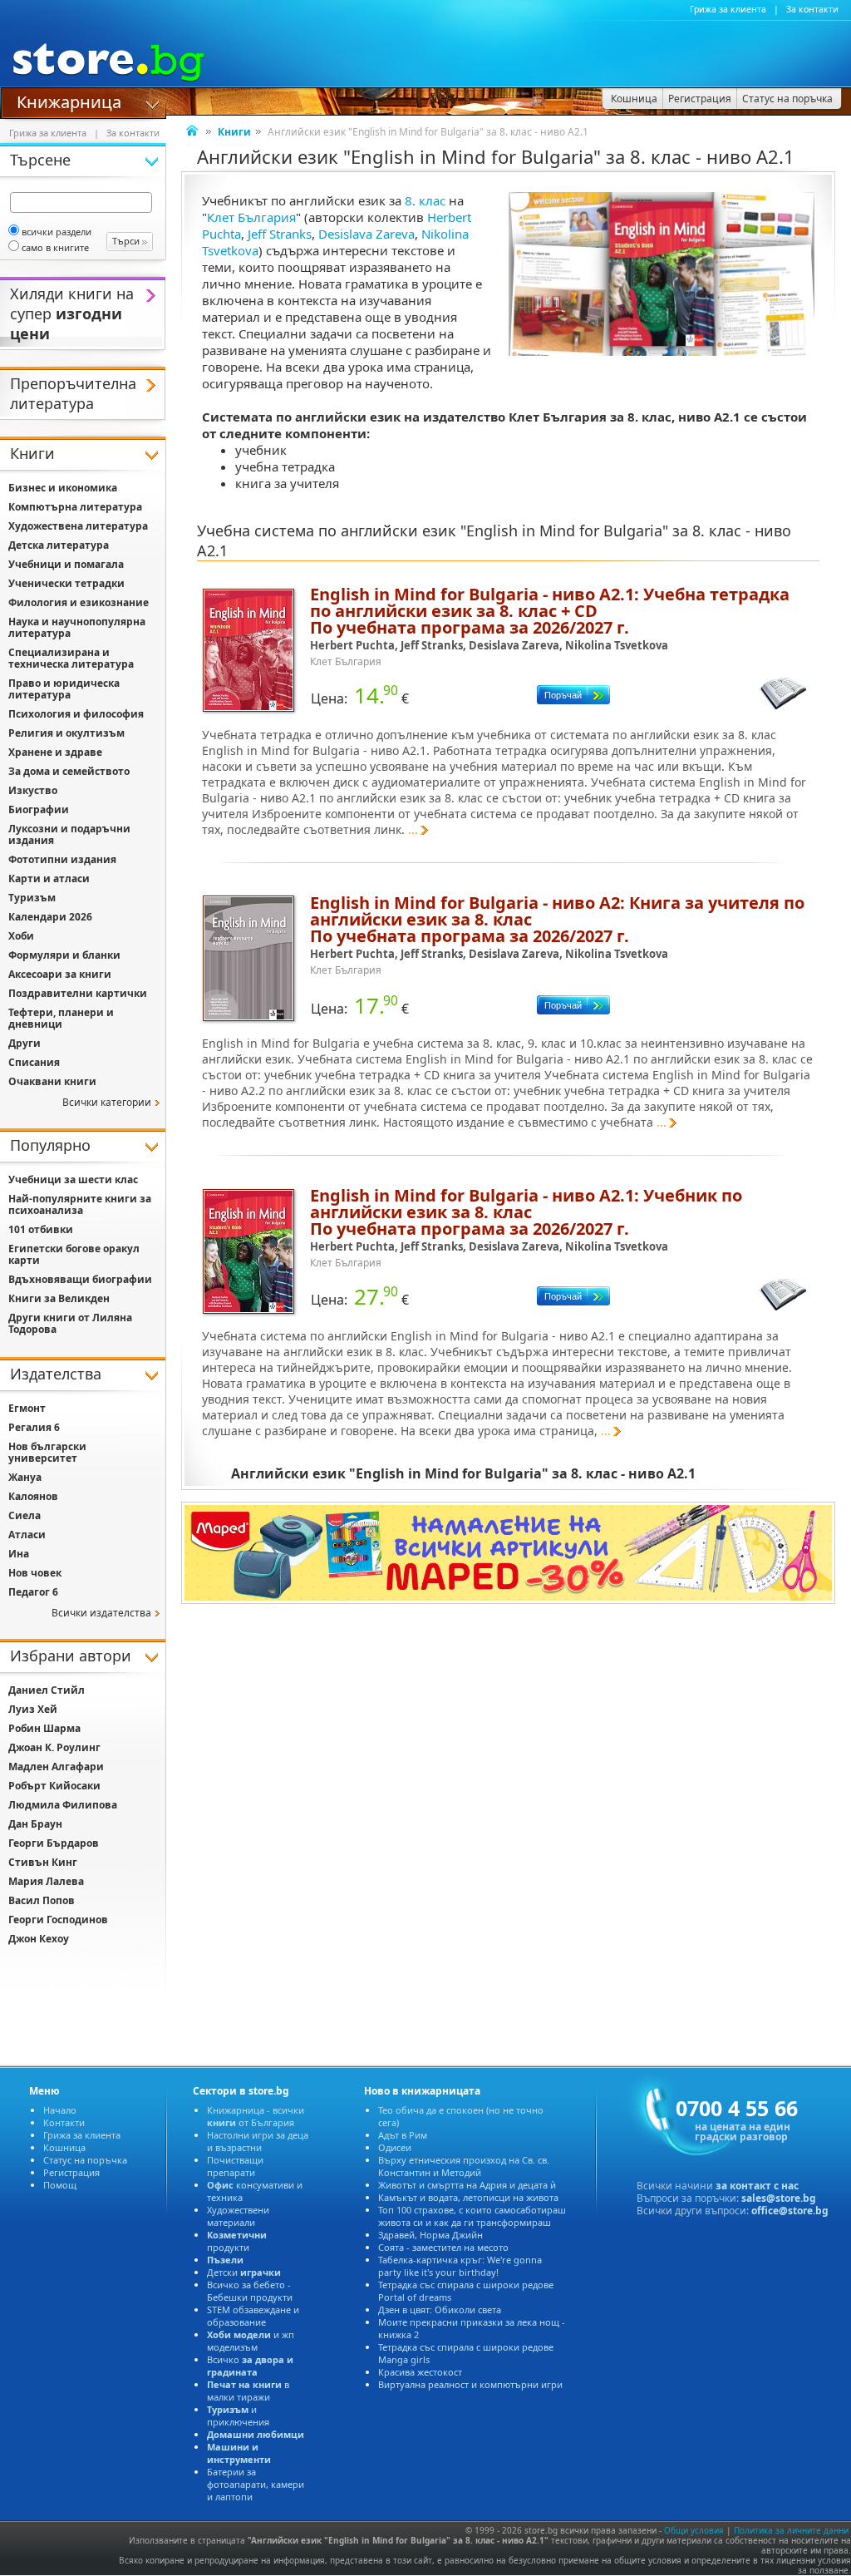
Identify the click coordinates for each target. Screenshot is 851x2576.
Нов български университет (47, 1452)
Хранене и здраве (55, 752)
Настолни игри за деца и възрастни (258, 2141)
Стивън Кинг (43, 1862)
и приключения (238, 2416)
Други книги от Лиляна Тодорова (70, 1323)
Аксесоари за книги (60, 974)
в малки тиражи (248, 2391)
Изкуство (33, 790)
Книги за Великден (59, 1298)
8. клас (425, 200)
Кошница (64, 2147)
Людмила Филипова (63, 1805)
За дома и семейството (69, 771)
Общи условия (694, 2530)
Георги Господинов (58, 1920)
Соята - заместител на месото (443, 2247)
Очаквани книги (52, 1081)
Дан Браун (35, 1824)
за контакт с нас (757, 2186)
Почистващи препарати (235, 2166)
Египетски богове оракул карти (74, 1254)
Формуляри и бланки (64, 955)
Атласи (27, 1535)
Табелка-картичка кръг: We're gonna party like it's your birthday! (460, 2266)
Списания (34, 1062)
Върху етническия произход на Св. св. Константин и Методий (464, 2166)
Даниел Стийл (47, 1690)
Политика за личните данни (791, 2530)
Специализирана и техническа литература (71, 658)
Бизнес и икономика (63, 488)
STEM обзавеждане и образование (253, 2316)
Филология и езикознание (79, 602)
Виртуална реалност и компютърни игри (470, 2384)
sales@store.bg (779, 2198)
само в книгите (55, 247)
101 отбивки (41, 1229)
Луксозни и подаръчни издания (69, 834)
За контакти (812, 9)
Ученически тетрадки (66, 583)
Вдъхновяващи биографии (80, 1279)
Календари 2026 (50, 917)
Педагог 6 (33, 1592)
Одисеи (395, 2147)
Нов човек (35, 1573)
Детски (244, 2272)
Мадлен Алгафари (56, 1767)
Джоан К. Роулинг (54, 1747)
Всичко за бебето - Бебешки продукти (250, 2291)
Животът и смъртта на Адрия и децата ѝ (467, 2185)
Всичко (250, 2366)
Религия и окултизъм (66, 733)
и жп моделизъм (251, 2341)
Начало (60, 2110)
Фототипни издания (62, 859)
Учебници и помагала (66, 564)
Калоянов (33, 1496)
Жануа (25, 1477)
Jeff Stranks (280, 234)
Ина (19, 1554)
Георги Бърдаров (54, 1843)
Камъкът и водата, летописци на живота (468, 2197)
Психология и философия (76, 714)
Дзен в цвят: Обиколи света (440, 2310)
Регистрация (71, 2172)
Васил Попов (42, 1900)
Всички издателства (101, 1613)
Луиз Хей (33, 1709)
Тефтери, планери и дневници (61, 1018)
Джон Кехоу (39, 1939)
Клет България (251, 217)
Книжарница (69, 101)
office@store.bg (790, 2211)
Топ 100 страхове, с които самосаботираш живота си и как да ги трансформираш (472, 2216)
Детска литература (59, 545)
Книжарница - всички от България (256, 2116)
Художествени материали (238, 2216)
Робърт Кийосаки (54, 1786)
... (413, 829)
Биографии (39, 809)
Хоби (21, 936)
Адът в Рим (403, 2135)
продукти (237, 2241)
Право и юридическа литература (64, 689)
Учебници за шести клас (73, 1179)
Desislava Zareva (366, 234)
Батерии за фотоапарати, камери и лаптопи (256, 2484)
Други (25, 1043)
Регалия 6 (34, 1427)
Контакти (64, 2122)
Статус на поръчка (85, 2160)
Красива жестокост (420, 2372)
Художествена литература (78, 526)
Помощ (60, 2185)
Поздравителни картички (78, 993)
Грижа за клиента (728, 9)
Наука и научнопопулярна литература (77, 627)
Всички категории (107, 1102)
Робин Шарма (44, 1728)
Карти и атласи (49, 878)
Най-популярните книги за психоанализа (80, 1204)
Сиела (25, 1515)
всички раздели (57, 232)
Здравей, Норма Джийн (430, 2235)
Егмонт (27, 1408)
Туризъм (32, 898)
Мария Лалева (46, 1881)
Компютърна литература (75, 507)
